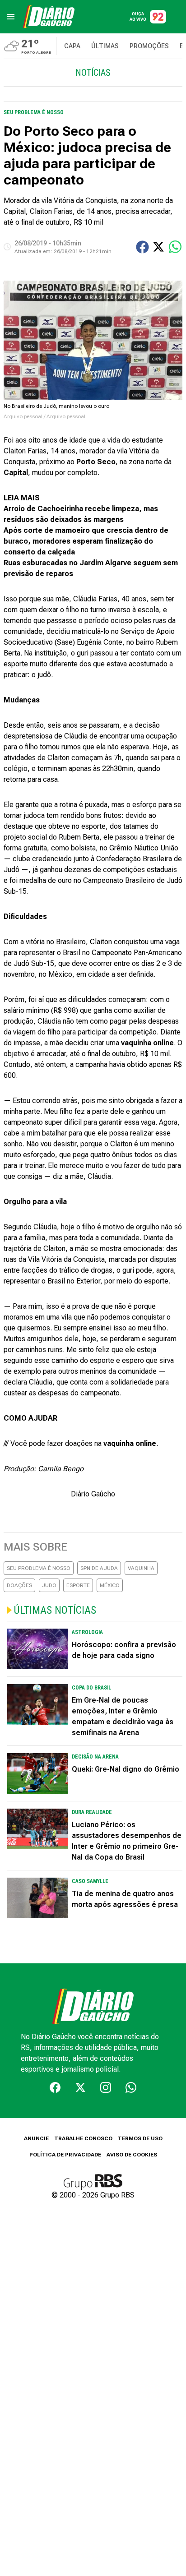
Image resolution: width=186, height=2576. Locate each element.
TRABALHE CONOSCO (83, 2138)
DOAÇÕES (19, 1585)
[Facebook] (55, 2087)
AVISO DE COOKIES (132, 2155)
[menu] (11, 17)
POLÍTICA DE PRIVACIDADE (65, 2155)
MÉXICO (110, 1585)
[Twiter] (80, 2087)
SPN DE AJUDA (99, 1568)
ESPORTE (78, 1585)
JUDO (49, 1585)
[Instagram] (106, 2087)
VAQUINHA (141, 1568)
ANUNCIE (36, 2138)
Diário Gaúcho (93, 1494)
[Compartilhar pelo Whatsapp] (175, 247)
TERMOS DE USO (140, 2138)
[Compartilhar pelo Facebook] (142, 247)
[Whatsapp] (131, 2087)
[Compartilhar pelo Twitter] (158, 247)
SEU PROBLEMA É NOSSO (39, 1568)
